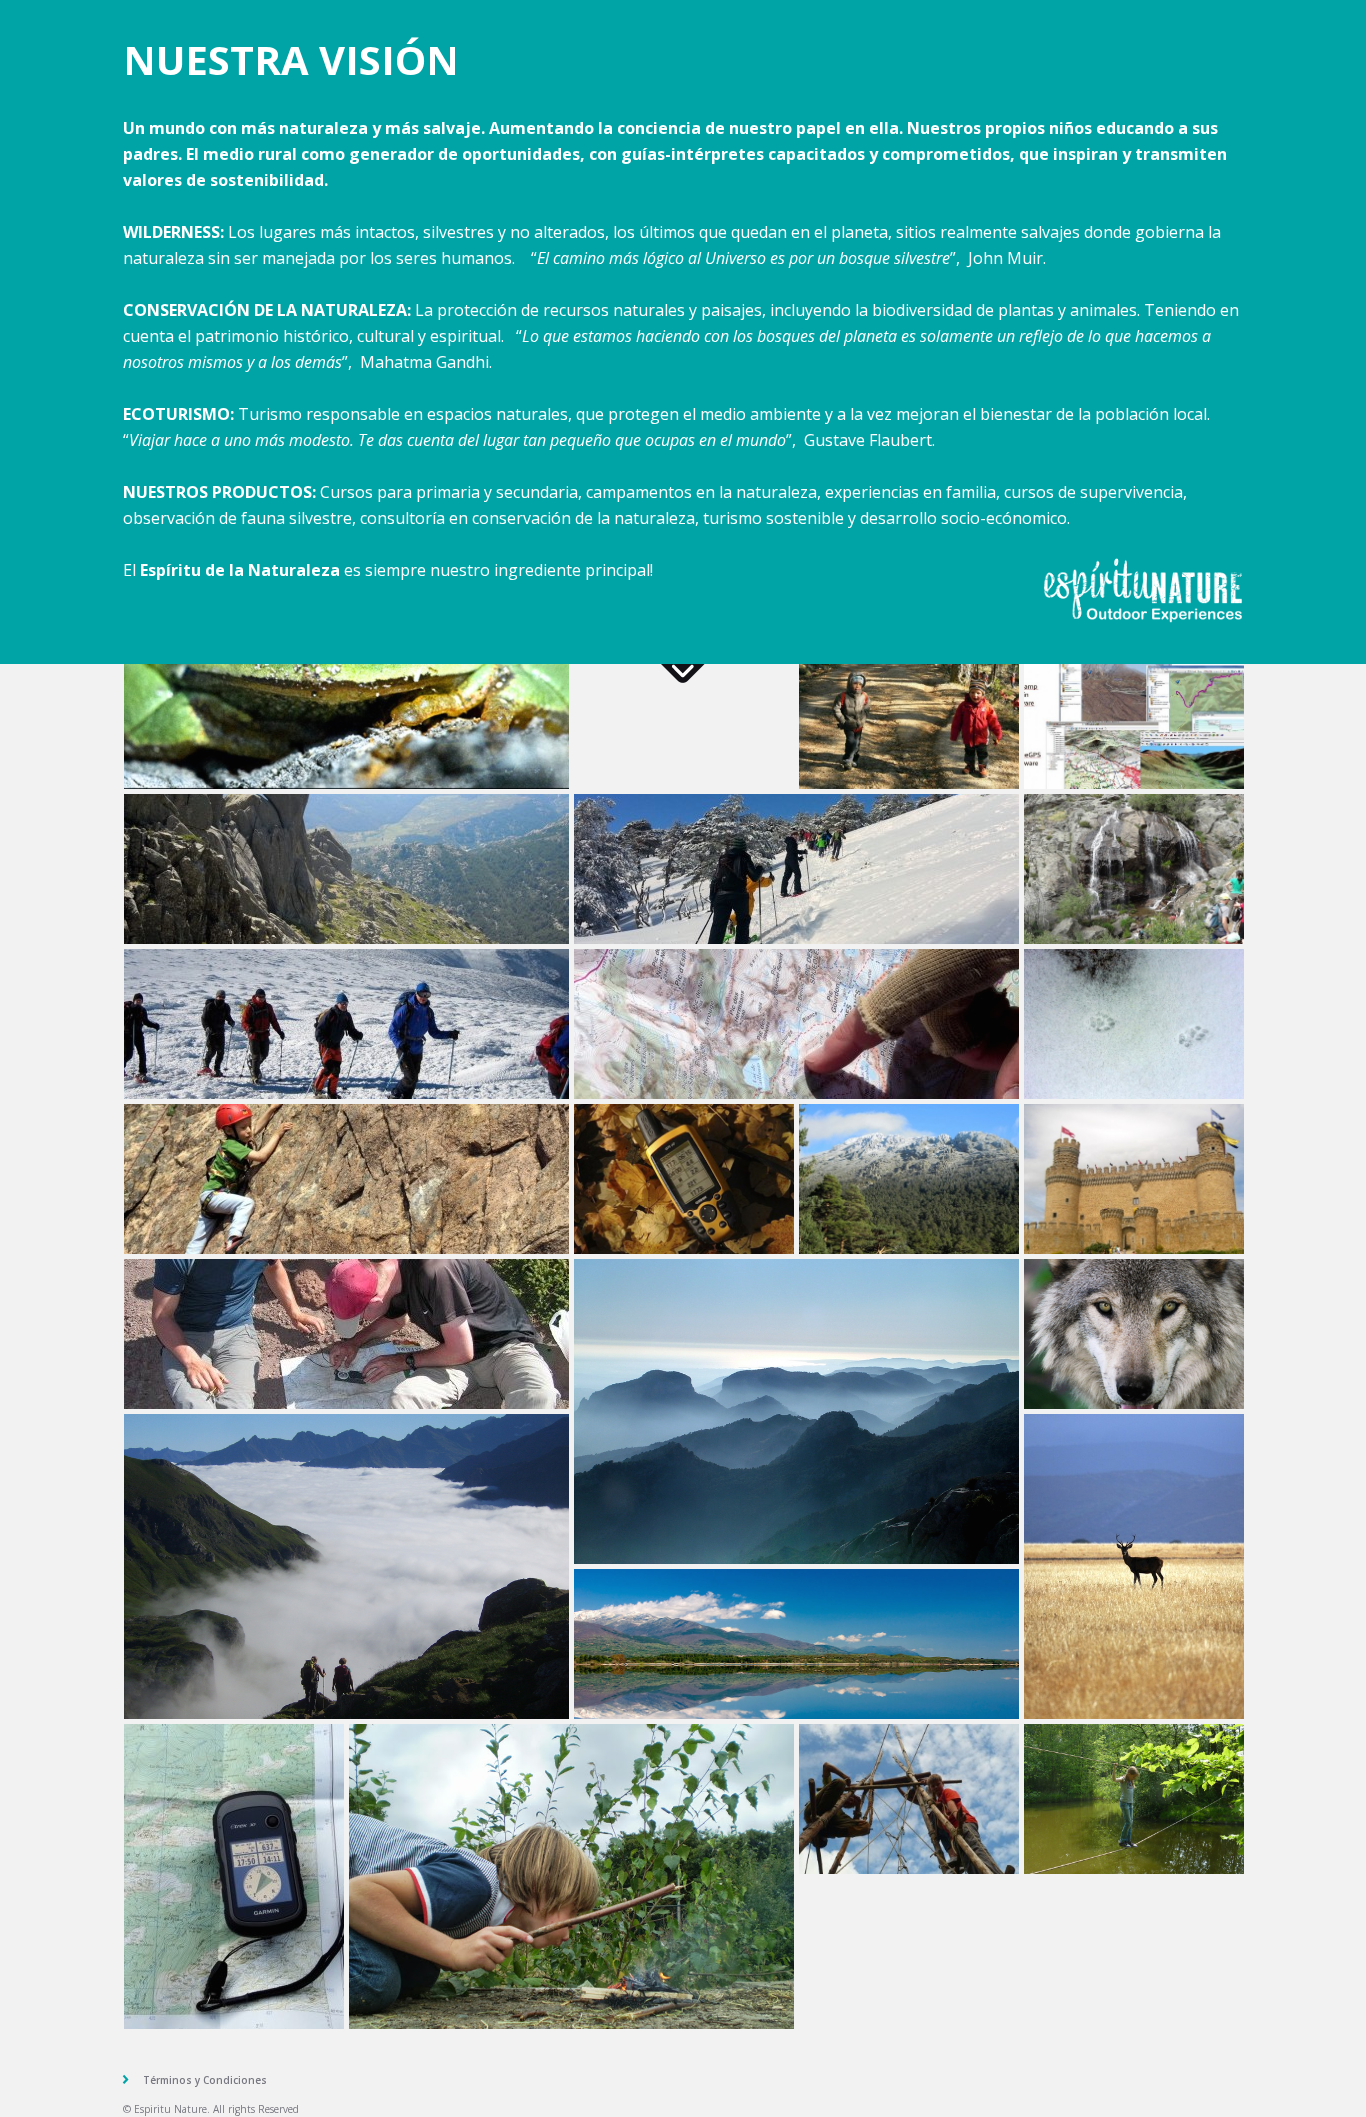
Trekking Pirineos (346, 1566)
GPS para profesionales (1134, 714)
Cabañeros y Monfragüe (1134, 1566)
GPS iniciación (684, 1179)
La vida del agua (1134, 869)
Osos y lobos (1134, 1334)
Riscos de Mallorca (796, 1411)
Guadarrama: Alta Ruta (909, 1179)
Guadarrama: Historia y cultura (1134, 1179)
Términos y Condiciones (205, 2080)
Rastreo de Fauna (1134, 1024)
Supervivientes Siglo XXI (571, 1876)
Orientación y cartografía (796, 1024)
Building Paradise (909, 1799)
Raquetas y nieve (796, 869)
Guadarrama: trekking (346, 869)
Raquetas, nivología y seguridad (346, 1024)
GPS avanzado (234, 1876)
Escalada (346, 1179)
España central (796, 1644)
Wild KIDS (1134, 1799)
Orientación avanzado (346, 1334)
